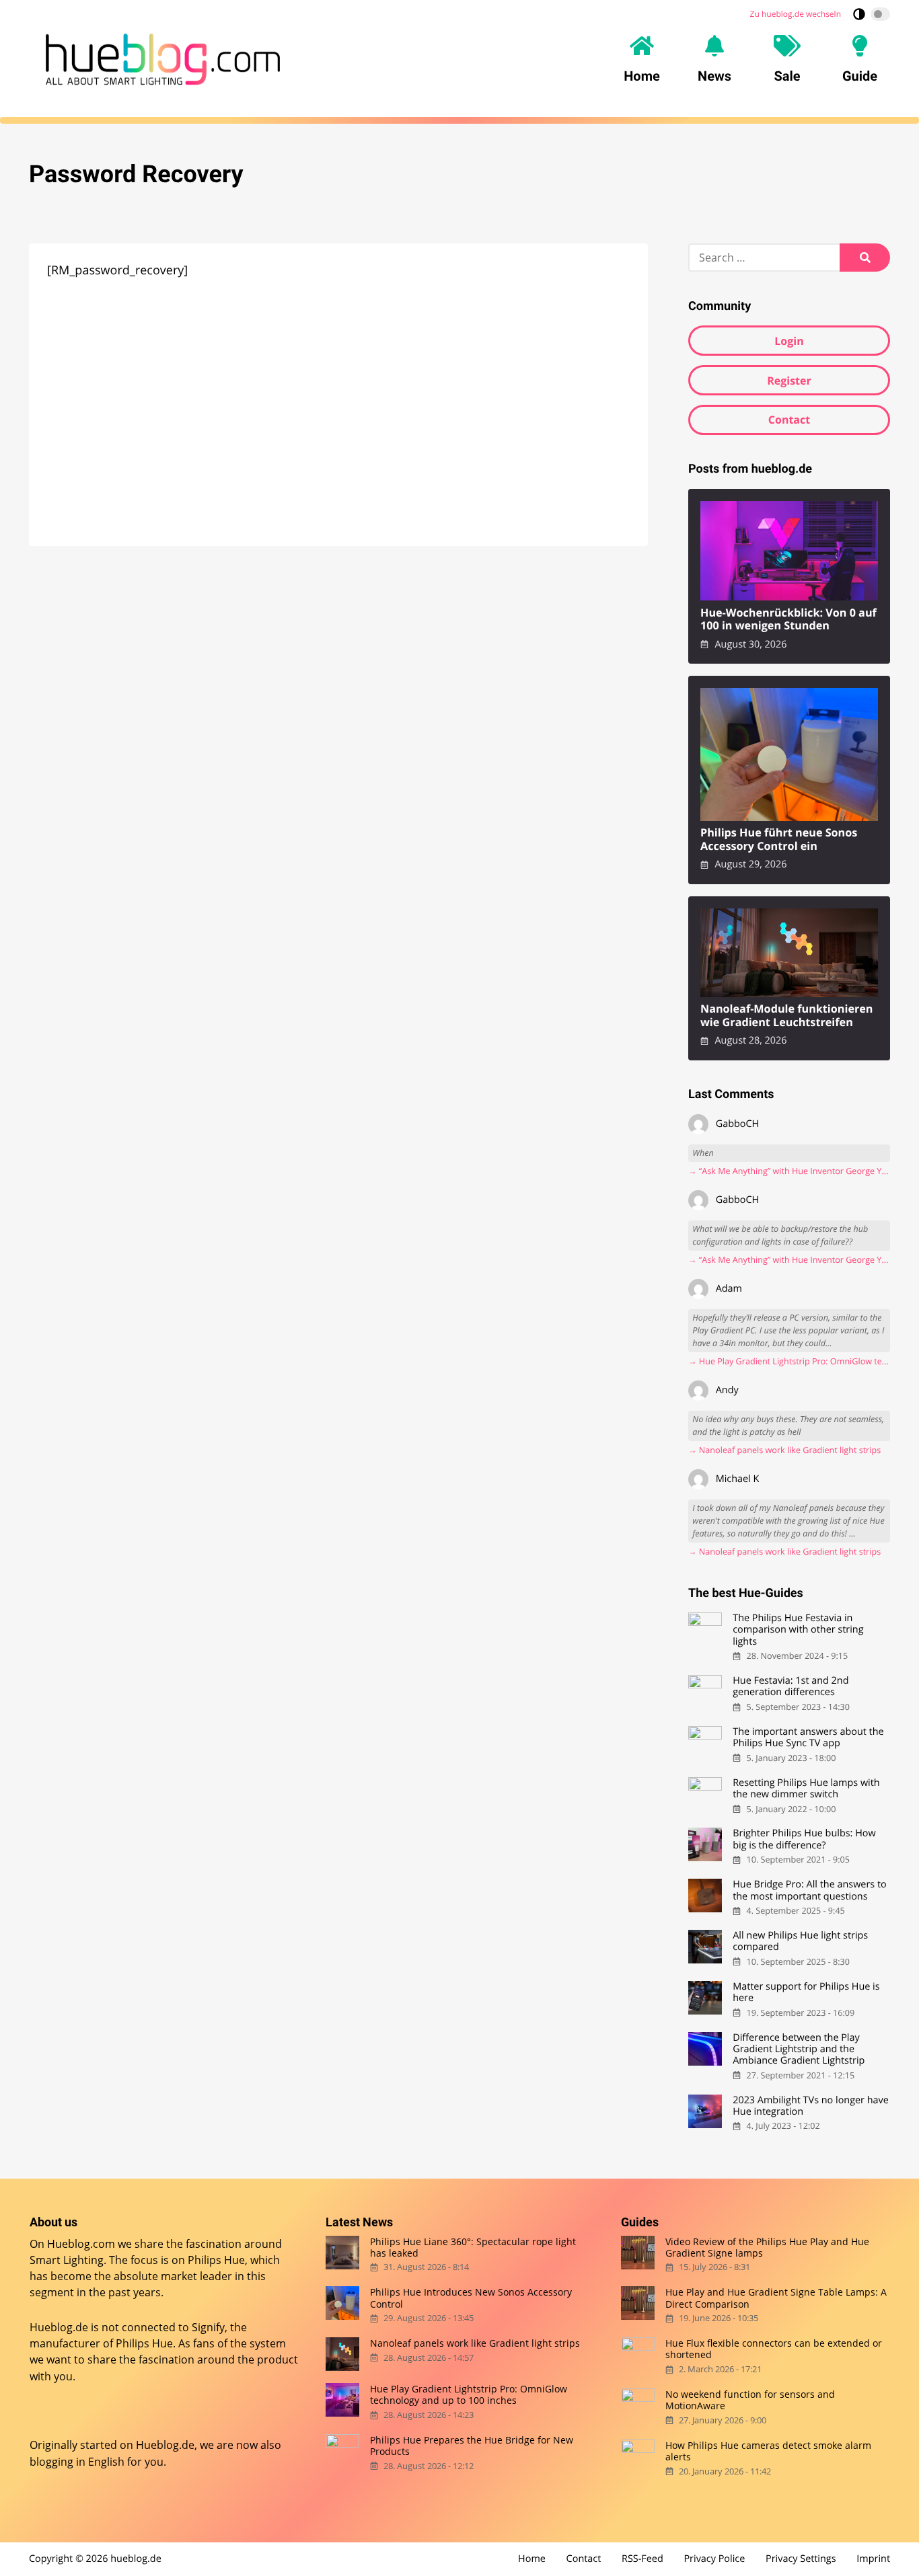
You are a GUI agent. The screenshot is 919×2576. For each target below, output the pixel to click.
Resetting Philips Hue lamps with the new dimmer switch (806, 1789)
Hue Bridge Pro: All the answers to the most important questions (809, 1890)
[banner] (163, 59)
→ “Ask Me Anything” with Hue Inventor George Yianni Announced (789, 1171)
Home (532, 2559)
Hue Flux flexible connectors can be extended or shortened (774, 2349)
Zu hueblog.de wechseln (796, 14)
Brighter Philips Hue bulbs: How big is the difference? (804, 1839)
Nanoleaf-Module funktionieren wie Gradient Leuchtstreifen (787, 1016)
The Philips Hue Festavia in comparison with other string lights (798, 1630)
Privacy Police (714, 2559)
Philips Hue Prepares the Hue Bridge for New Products (472, 2446)
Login (789, 341)
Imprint (873, 2559)
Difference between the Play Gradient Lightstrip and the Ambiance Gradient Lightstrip (799, 2050)
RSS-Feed (642, 2559)
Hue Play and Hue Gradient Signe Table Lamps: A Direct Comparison (776, 2298)
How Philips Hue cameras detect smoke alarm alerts (768, 2451)
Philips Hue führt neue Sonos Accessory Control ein (779, 840)
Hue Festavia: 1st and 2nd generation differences (791, 1687)
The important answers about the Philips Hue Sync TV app (808, 1738)
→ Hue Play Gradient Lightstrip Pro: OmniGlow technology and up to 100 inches (789, 1361)
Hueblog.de (165, 2445)
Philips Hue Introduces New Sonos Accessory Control (471, 2298)
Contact (789, 420)
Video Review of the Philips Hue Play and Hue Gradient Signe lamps (767, 2247)
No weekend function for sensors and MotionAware (750, 2400)
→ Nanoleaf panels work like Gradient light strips (784, 1450)
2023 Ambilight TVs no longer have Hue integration (811, 2106)
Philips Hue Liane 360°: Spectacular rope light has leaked (473, 2247)
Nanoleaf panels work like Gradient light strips (475, 2343)
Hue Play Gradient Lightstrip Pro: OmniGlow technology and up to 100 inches (469, 2395)
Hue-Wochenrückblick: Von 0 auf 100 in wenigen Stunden (788, 620)
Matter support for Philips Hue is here (806, 1993)
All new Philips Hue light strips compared (800, 1942)
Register (789, 381)
